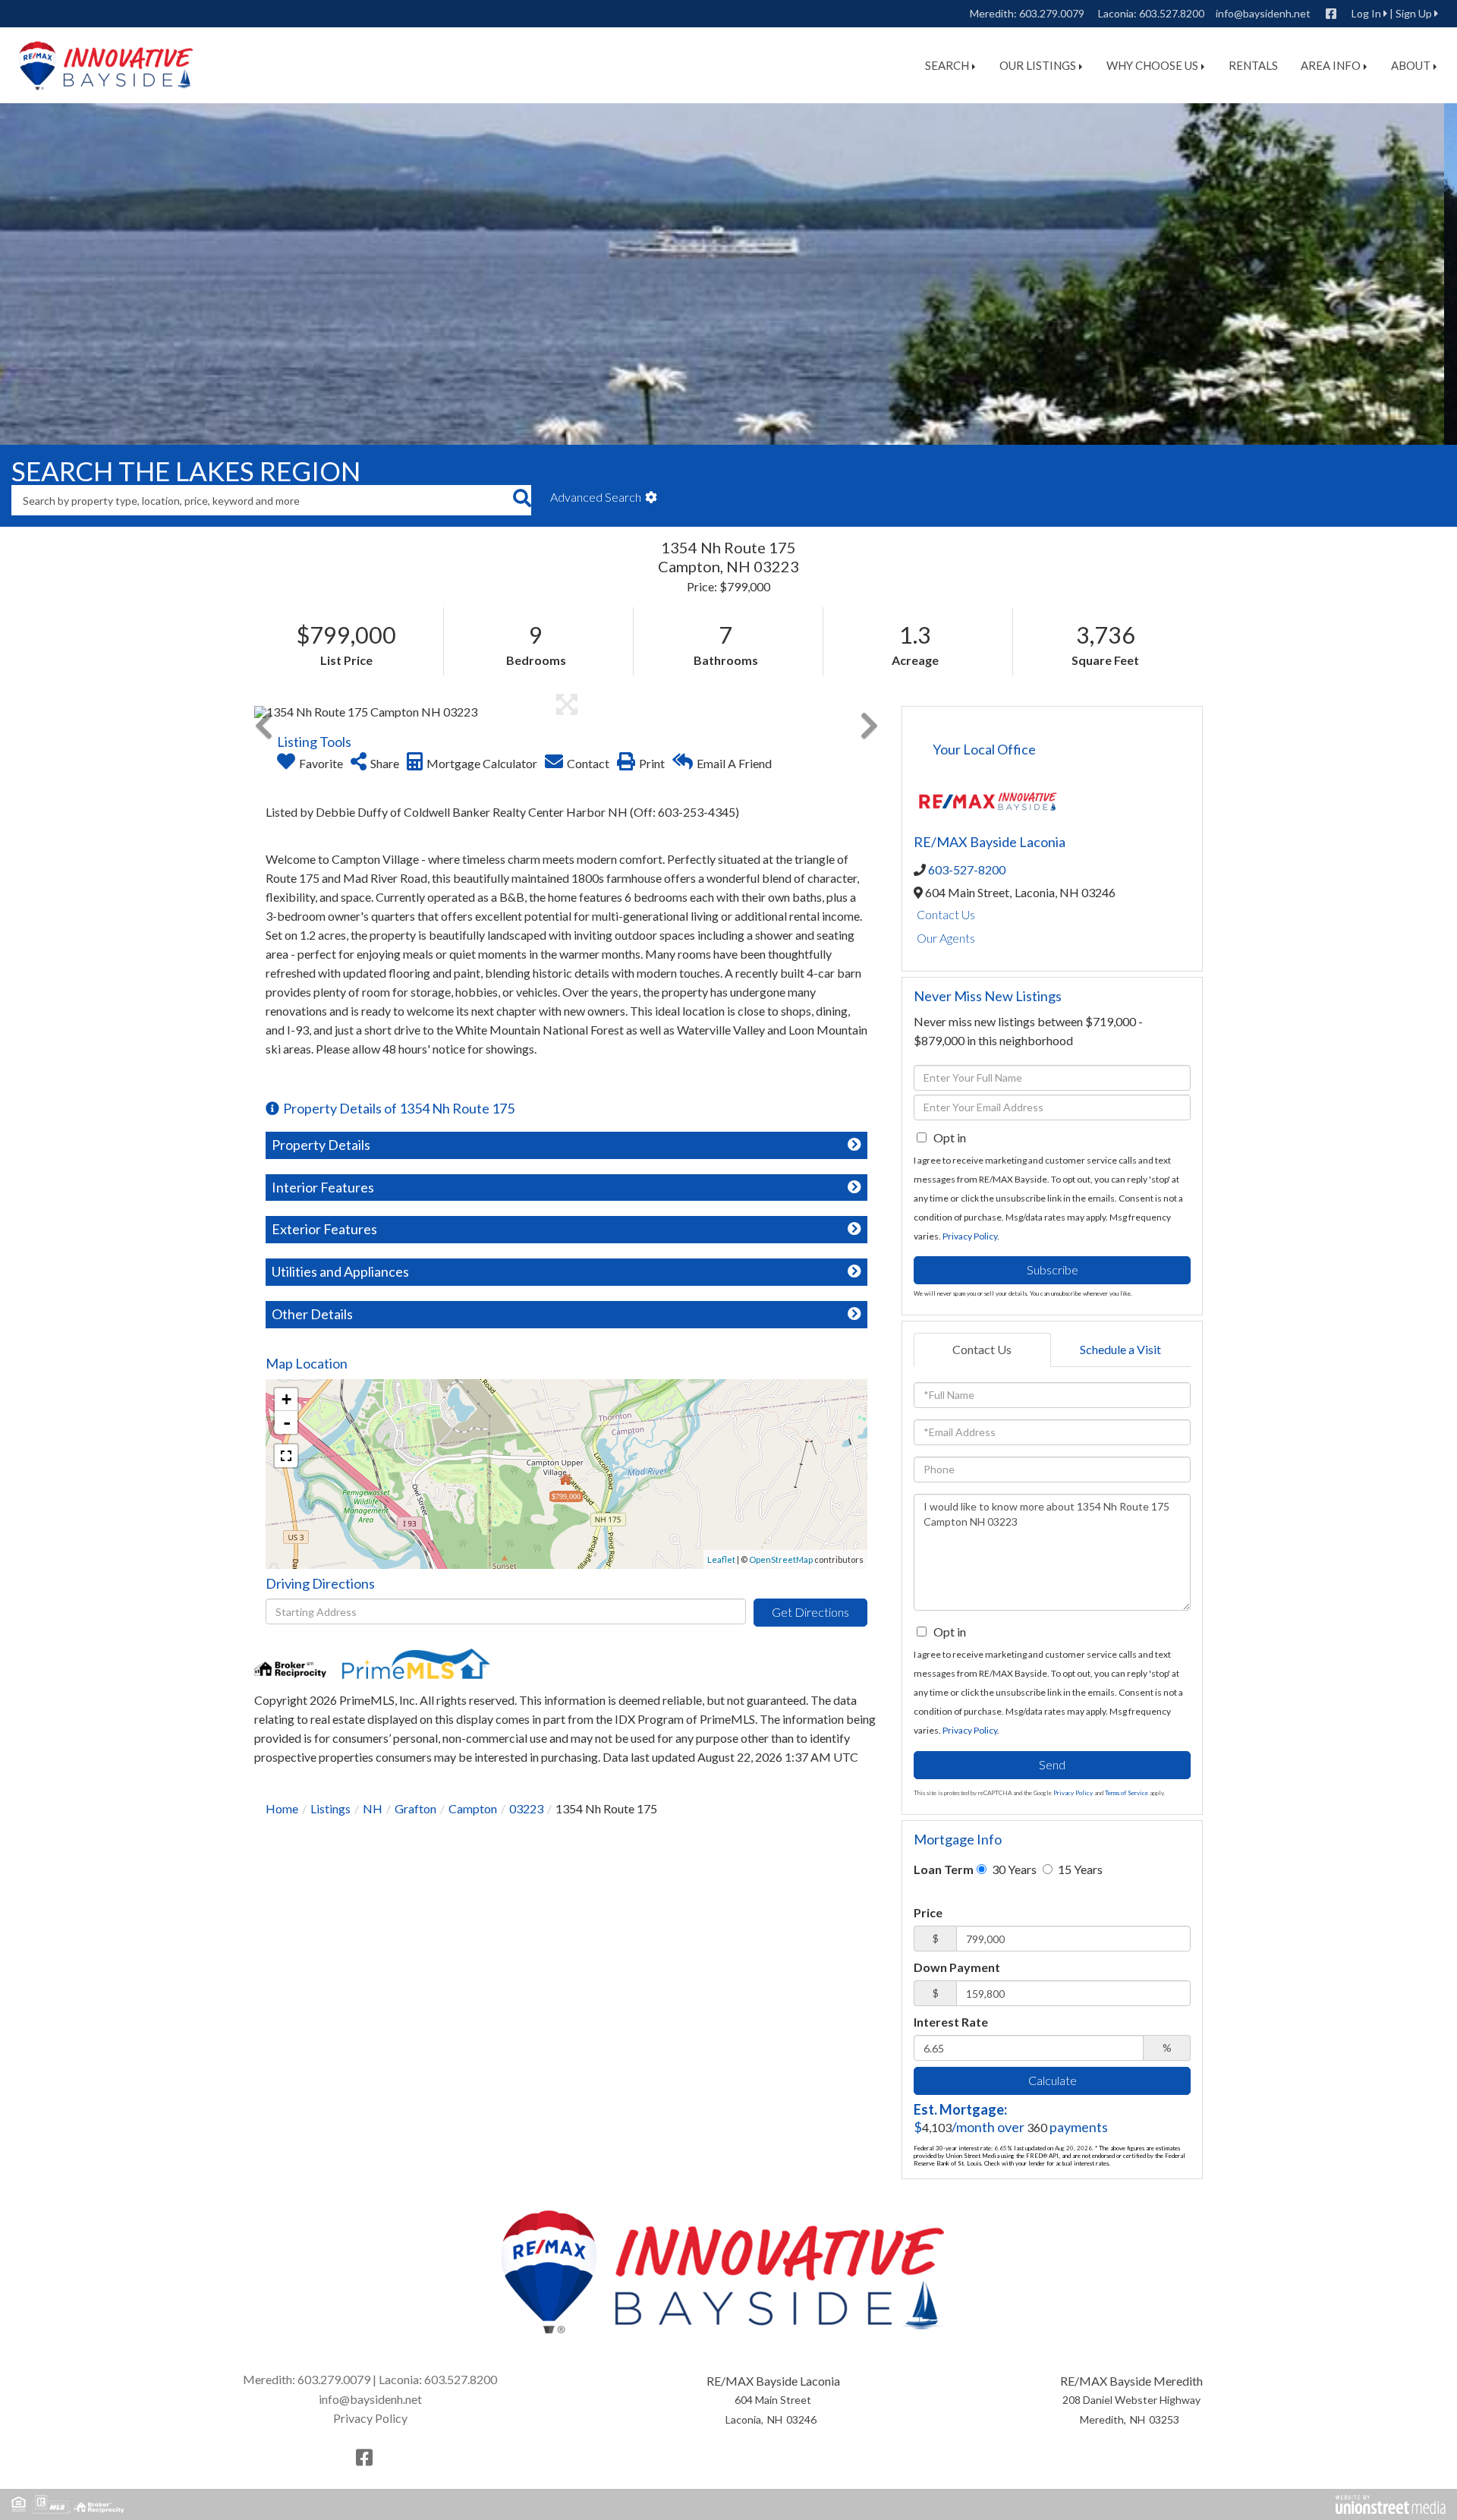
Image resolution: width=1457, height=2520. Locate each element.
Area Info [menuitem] (1331, 65)
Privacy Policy (970, 1236)
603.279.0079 (1052, 13)
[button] (522, 500)
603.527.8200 (1172, 13)
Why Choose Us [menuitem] (1152, 65)
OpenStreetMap (781, 1559)
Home (282, 1808)
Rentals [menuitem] (1253, 65)
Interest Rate (951, 2022)
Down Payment (957, 1967)
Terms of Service (1127, 1793)
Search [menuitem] (947, 65)
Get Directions (810, 1612)
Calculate (1053, 2080)
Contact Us (946, 914)
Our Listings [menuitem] (1038, 65)
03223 (526, 1808)
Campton (473, 1808)
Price (928, 1912)
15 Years (1079, 1869)
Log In (1366, 13)
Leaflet (721, 1559)
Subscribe (1053, 1269)
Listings (330, 1808)
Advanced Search (596, 497)
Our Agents (946, 938)
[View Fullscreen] (286, 1456)
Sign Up (1414, 13)
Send (1052, 1764)
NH (373, 1808)
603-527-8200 (967, 869)
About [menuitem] (1411, 65)
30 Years (1013, 1869)
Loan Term (944, 1869)
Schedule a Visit (1120, 1349)
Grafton (415, 1808)
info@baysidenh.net (1263, 13)
